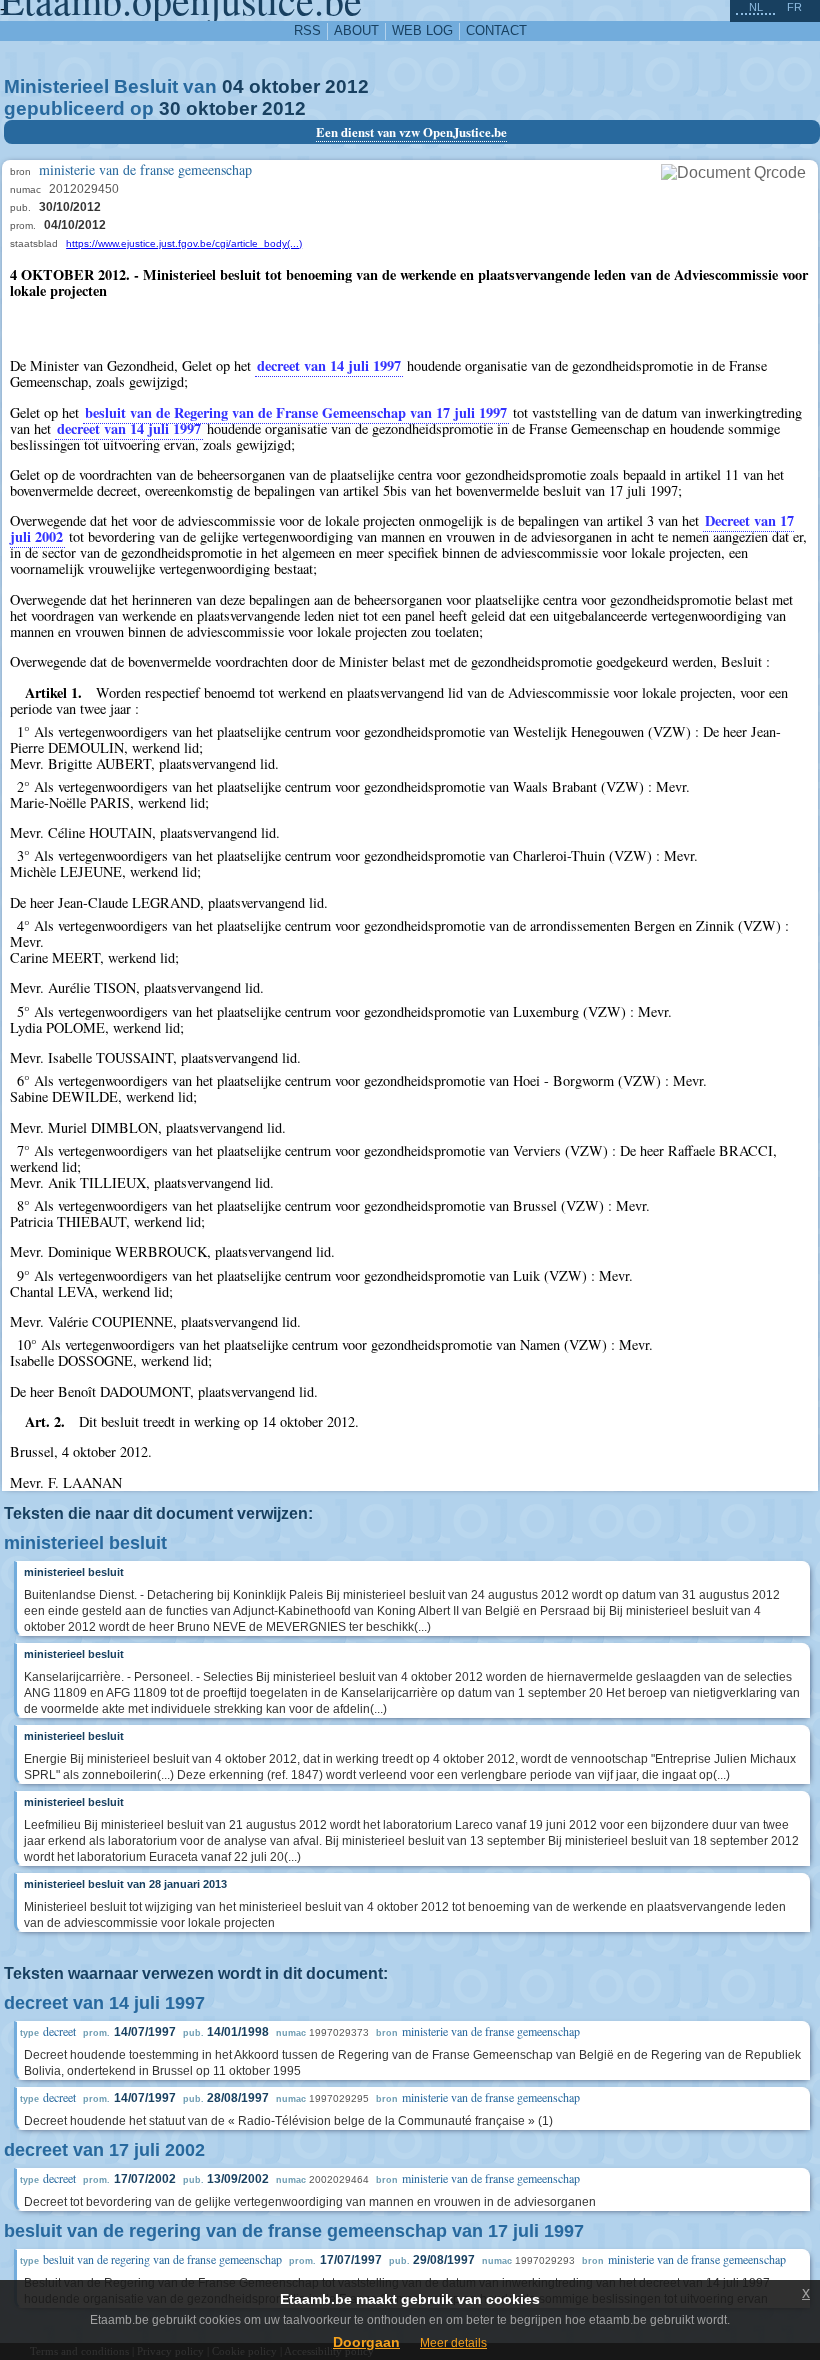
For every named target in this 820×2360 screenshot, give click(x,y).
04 (233, 86)
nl (756, 7)
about (356, 30)
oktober (284, 86)
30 (170, 108)
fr (794, 7)
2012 (347, 86)
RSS (307, 30)
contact (496, 30)
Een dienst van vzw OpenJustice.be (411, 132)
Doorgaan (366, 2342)
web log (422, 30)
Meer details (453, 2343)
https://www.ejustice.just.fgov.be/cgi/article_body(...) (184, 243)
